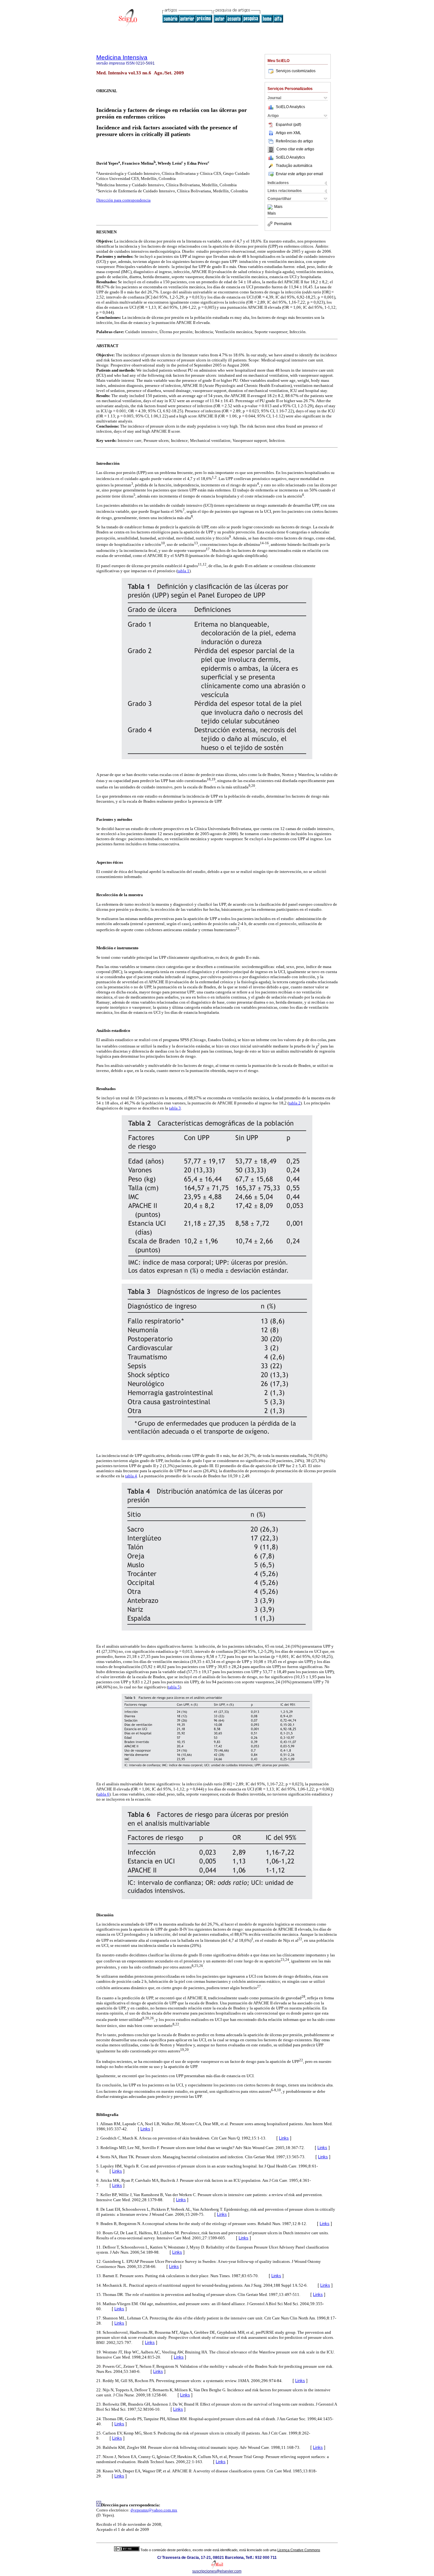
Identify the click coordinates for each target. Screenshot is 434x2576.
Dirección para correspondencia (123, 200)
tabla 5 (174, 1687)
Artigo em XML (288, 133)
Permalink (283, 224)
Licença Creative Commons (299, 2550)
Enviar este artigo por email (299, 174)
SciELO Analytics (290, 107)
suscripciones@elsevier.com (217, 2571)
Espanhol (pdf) (288, 125)
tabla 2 (295, 1103)
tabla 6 (103, 1794)
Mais (278, 207)
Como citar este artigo (295, 149)
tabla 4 (131, 1476)
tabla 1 (183, 571)
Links (145, 2129)
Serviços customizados (296, 71)
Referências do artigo (294, 141)
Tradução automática (294, 166)
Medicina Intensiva (122, 57)
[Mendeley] (271, 207)
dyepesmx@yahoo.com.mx (154, 2510)
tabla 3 (175, 1108)
